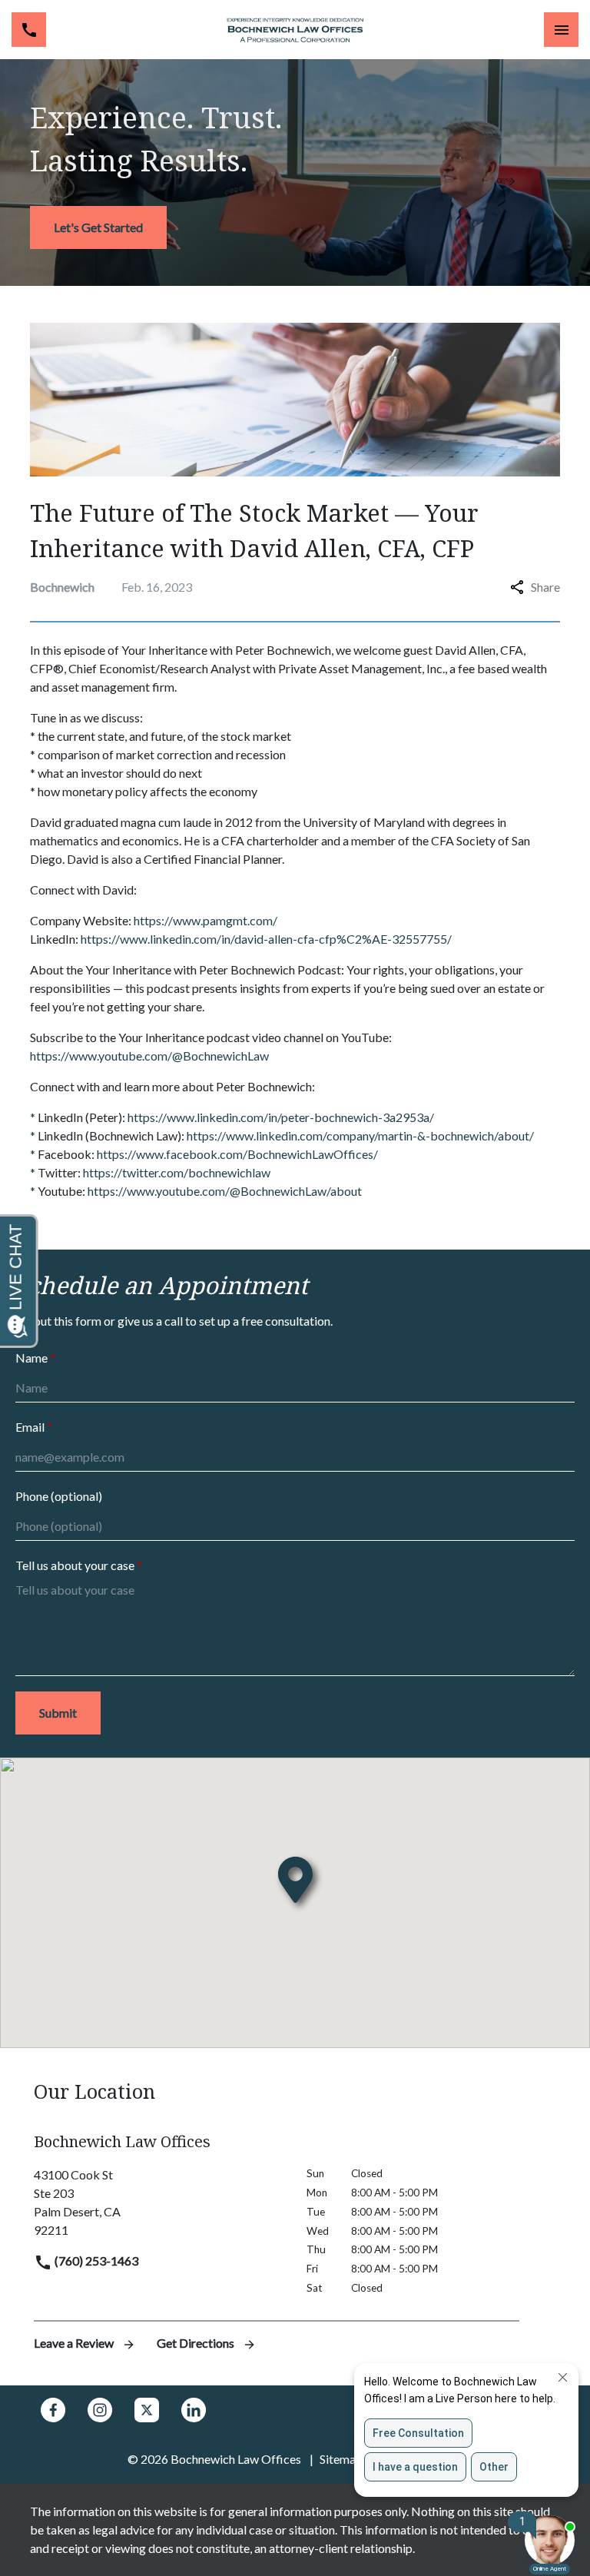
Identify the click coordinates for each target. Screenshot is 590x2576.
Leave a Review (75, 2343)
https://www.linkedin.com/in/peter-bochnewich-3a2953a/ (281, 1117)
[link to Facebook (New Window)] (53, 2410)
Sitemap (341, 2459)
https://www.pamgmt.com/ (206, 920)
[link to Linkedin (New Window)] (194, 2410)
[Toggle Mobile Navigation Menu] (561, 30)
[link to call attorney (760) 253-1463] (29, 30)
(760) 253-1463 (95, 2261)
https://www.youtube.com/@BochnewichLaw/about (225, 1191)
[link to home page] (295, 30)
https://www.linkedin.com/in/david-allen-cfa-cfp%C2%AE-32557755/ (266, 939)
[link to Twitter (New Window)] (147, 2410)
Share (545, 587)
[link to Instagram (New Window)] (100, 2410)
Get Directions (197, 2343)
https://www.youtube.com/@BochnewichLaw (149, 1056)
